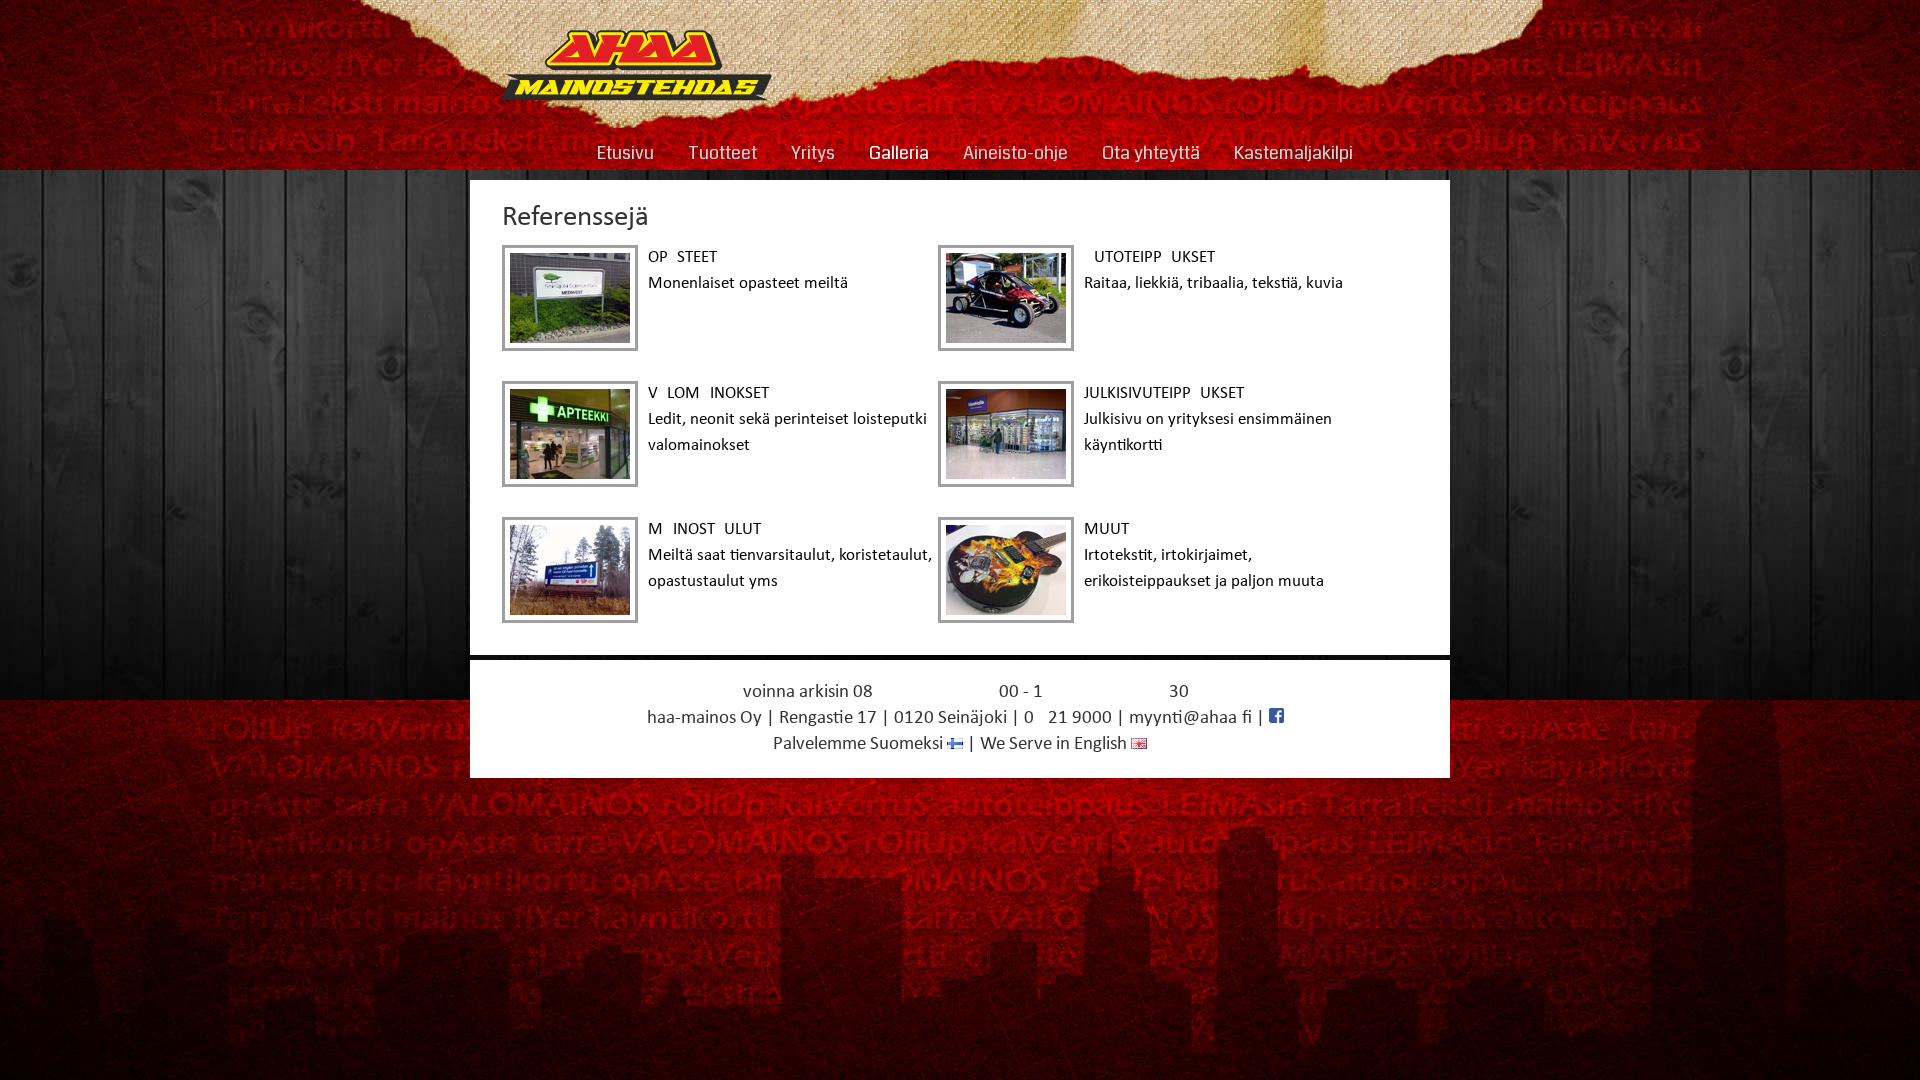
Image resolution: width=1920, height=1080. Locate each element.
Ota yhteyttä (1151, 153)
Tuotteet (722, 153)
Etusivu (625, 153)
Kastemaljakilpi (1293, 153)
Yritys (813, 153)
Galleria (899, 153)
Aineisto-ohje (1015, 153)
